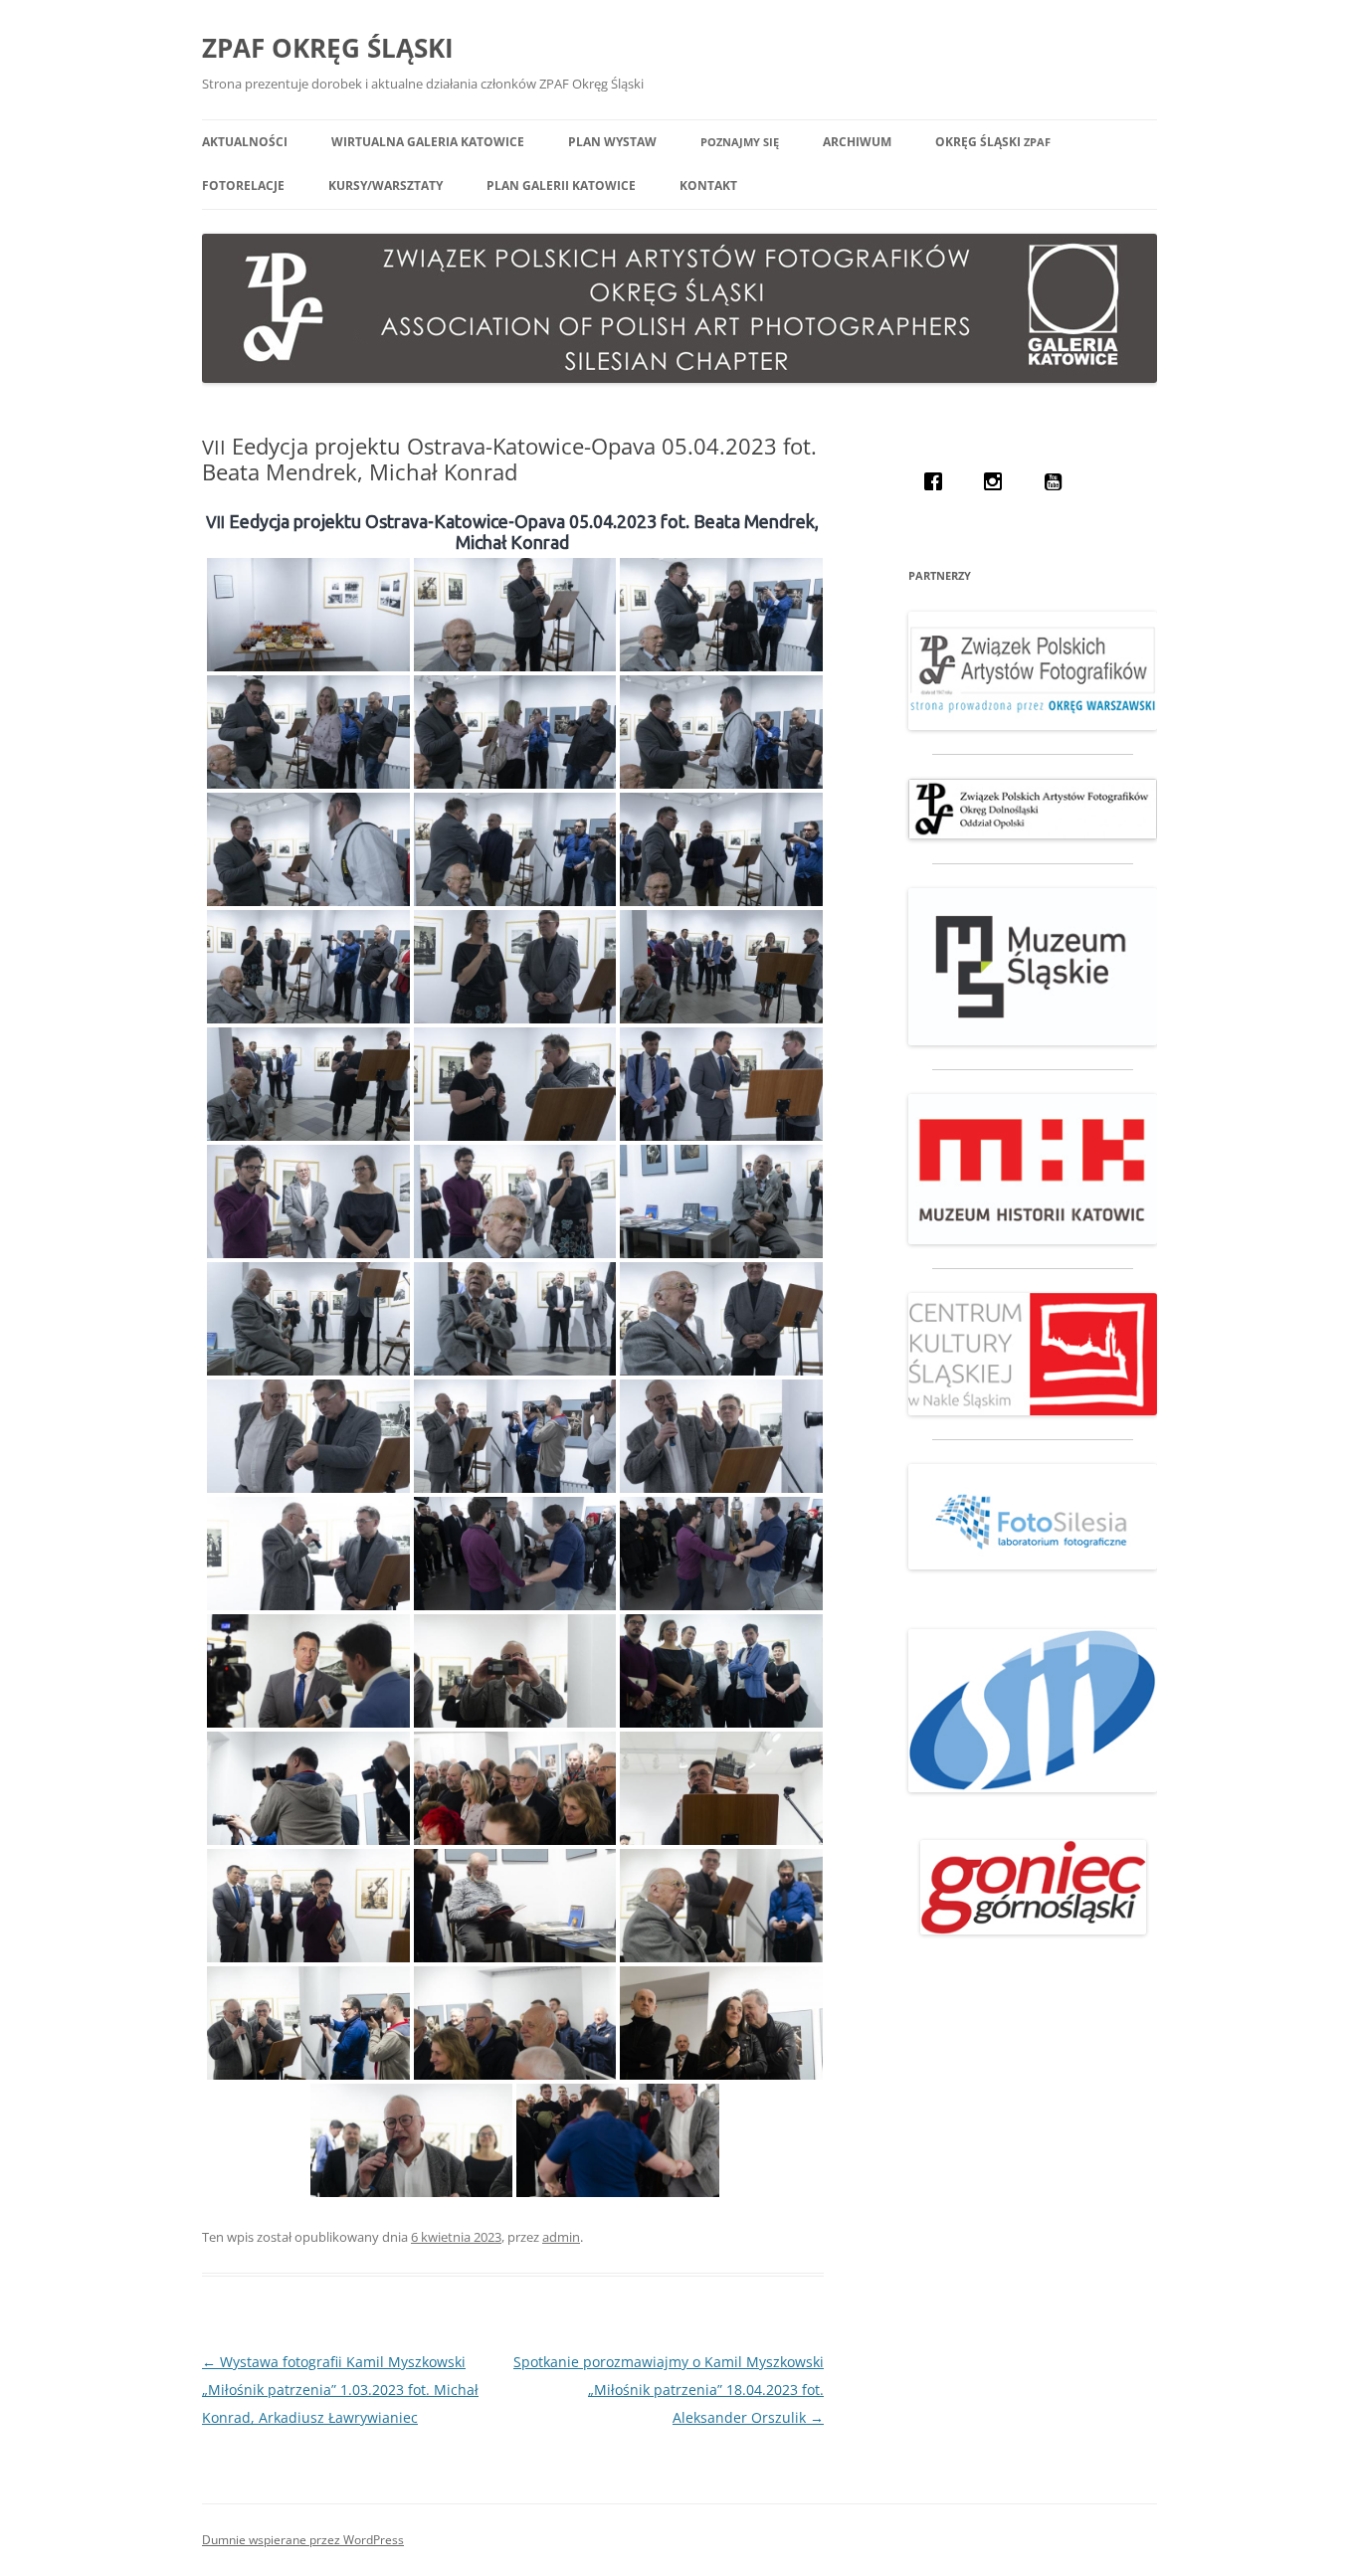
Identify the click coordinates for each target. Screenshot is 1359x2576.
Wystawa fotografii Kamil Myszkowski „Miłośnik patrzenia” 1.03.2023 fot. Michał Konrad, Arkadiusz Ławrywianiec (340, 2390)
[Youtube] (1058, 481)
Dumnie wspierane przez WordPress (303, 2540)
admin (561, 2237)
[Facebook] (938, 481)
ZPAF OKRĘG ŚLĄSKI (328, 48)
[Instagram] (998, 481)
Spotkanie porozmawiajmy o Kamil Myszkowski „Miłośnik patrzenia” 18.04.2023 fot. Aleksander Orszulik (669, 2390)
